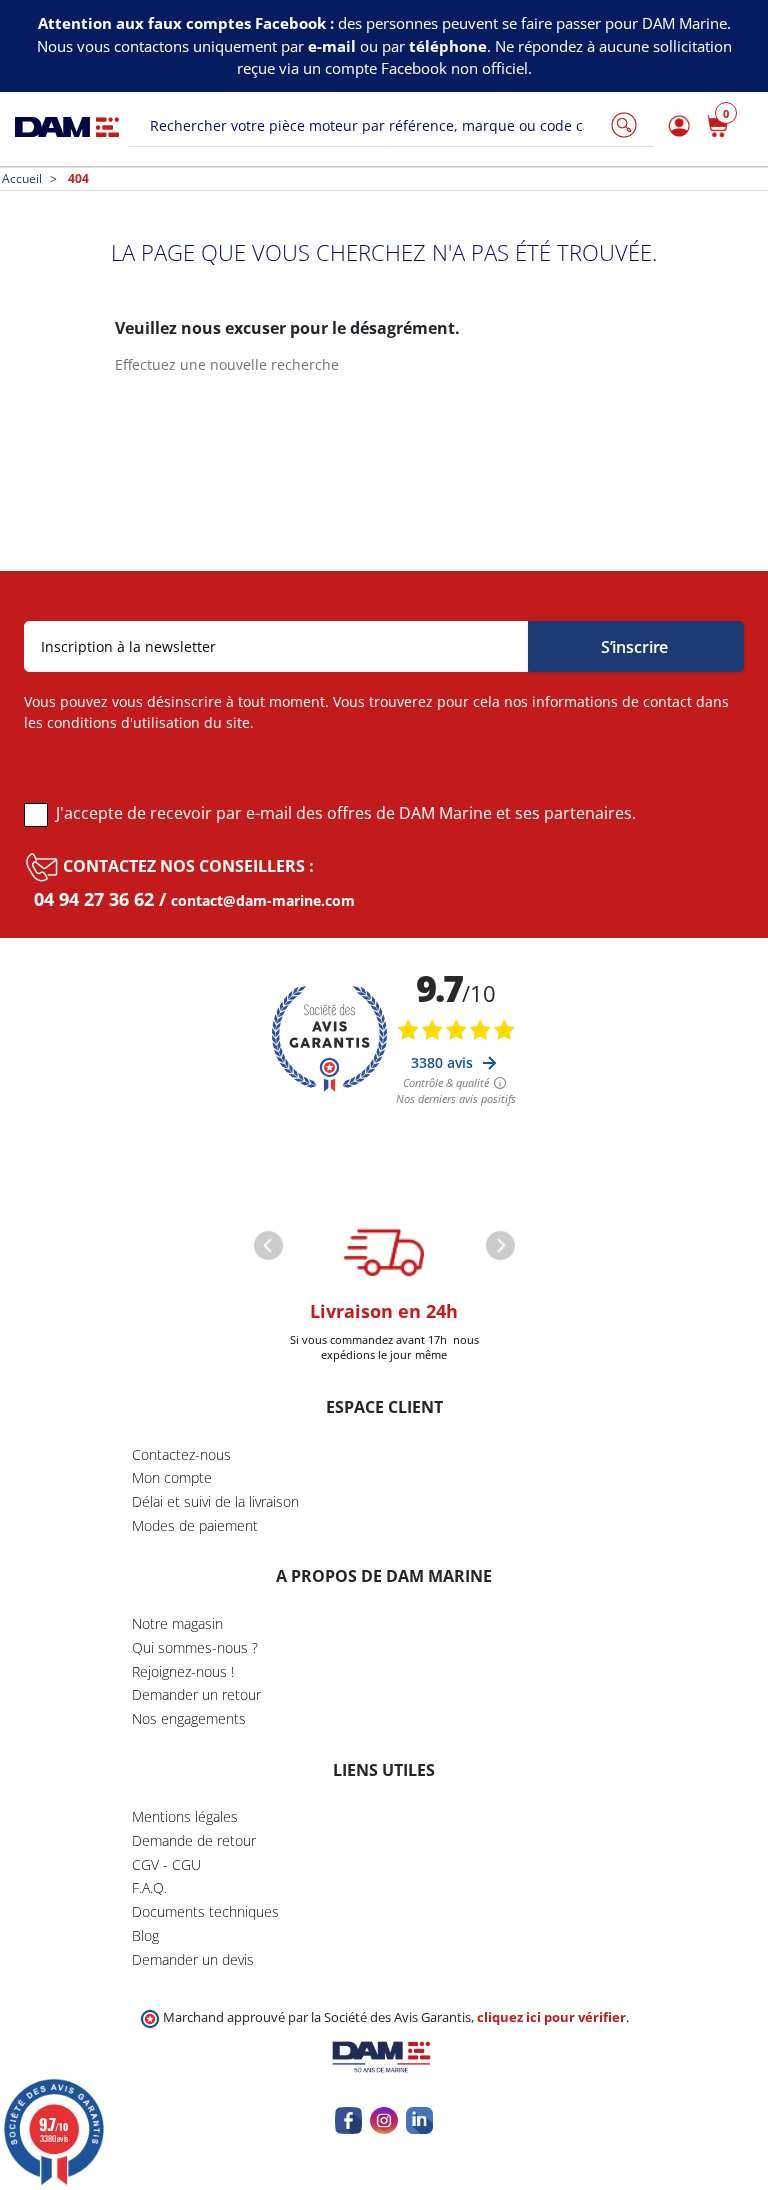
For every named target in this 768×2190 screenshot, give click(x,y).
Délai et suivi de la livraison (215, 1501)
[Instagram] (383, 2120)
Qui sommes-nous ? (195, 1647)
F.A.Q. (149, 1887)
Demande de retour (194, 1840)
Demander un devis (193, 1959)
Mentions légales (185, 1816)
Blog (145, 1935)
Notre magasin (177, 1623)
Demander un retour (196, 1694)
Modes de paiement (195, 1525)
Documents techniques (205, 1911)
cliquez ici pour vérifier (551, 2017)
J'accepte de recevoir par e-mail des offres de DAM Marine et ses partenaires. (346, 813)
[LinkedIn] (419, 2120)
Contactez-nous (181, 1454)
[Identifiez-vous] (676, 126)
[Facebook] (348, 2120)
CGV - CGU (166, 1864)
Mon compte (172, 1477)
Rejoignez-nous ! (183, 1671)
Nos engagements (189, 1718)
